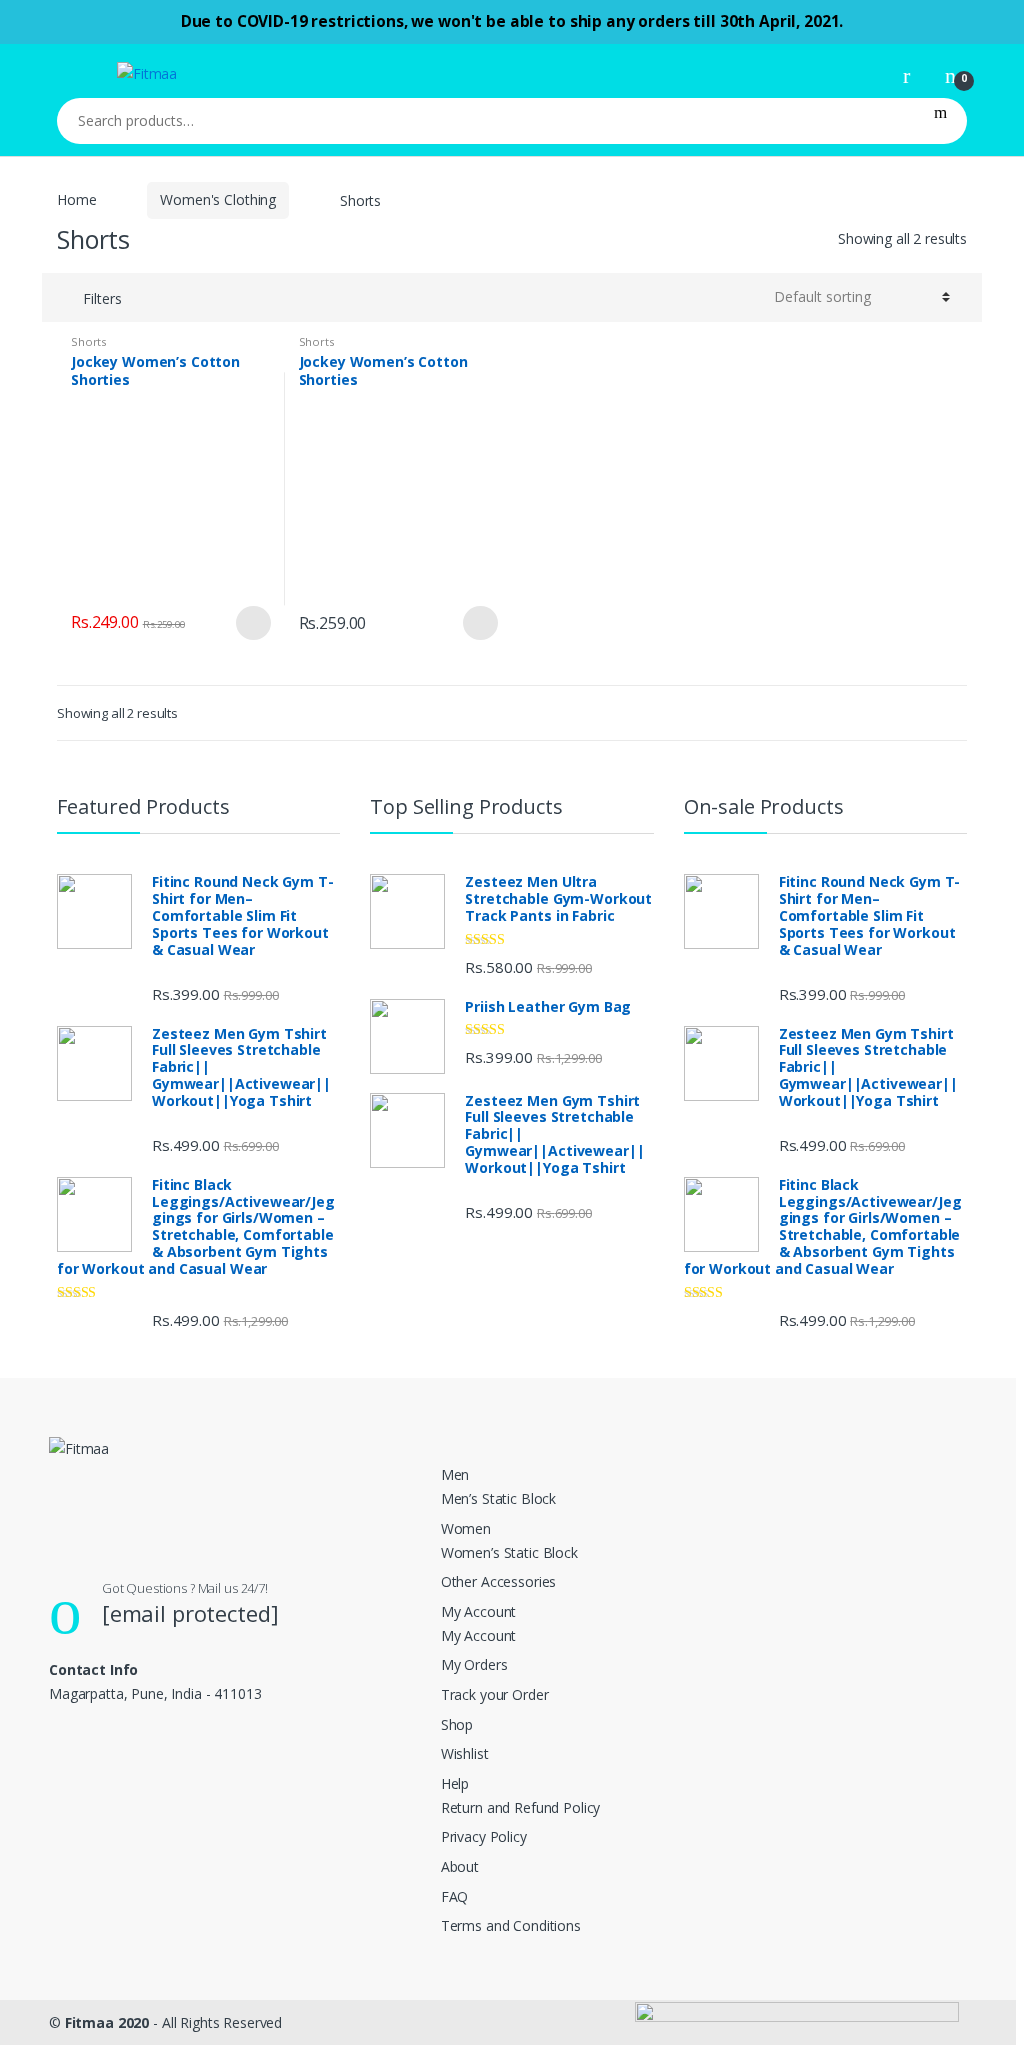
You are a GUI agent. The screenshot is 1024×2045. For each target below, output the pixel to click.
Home (76, 199)
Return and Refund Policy (521, 1807)
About (460, 1866)
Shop (457, 1724)
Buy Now (253, 623)
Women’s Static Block (509, 1552)
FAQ (455, 1896)
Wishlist (465, 1753)
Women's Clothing (218, 199)
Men (455, 1474)
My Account (479, 1611)
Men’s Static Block (498, 1498)
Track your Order (495, 1694)
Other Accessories (499, 1581)
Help (455, 1783)
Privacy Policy (484, 1836)
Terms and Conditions (511, 1925)
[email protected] (190, 1613)
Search (940, 121)
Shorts (88, 341)
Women (466, 1528)
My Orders (474, 1664)
